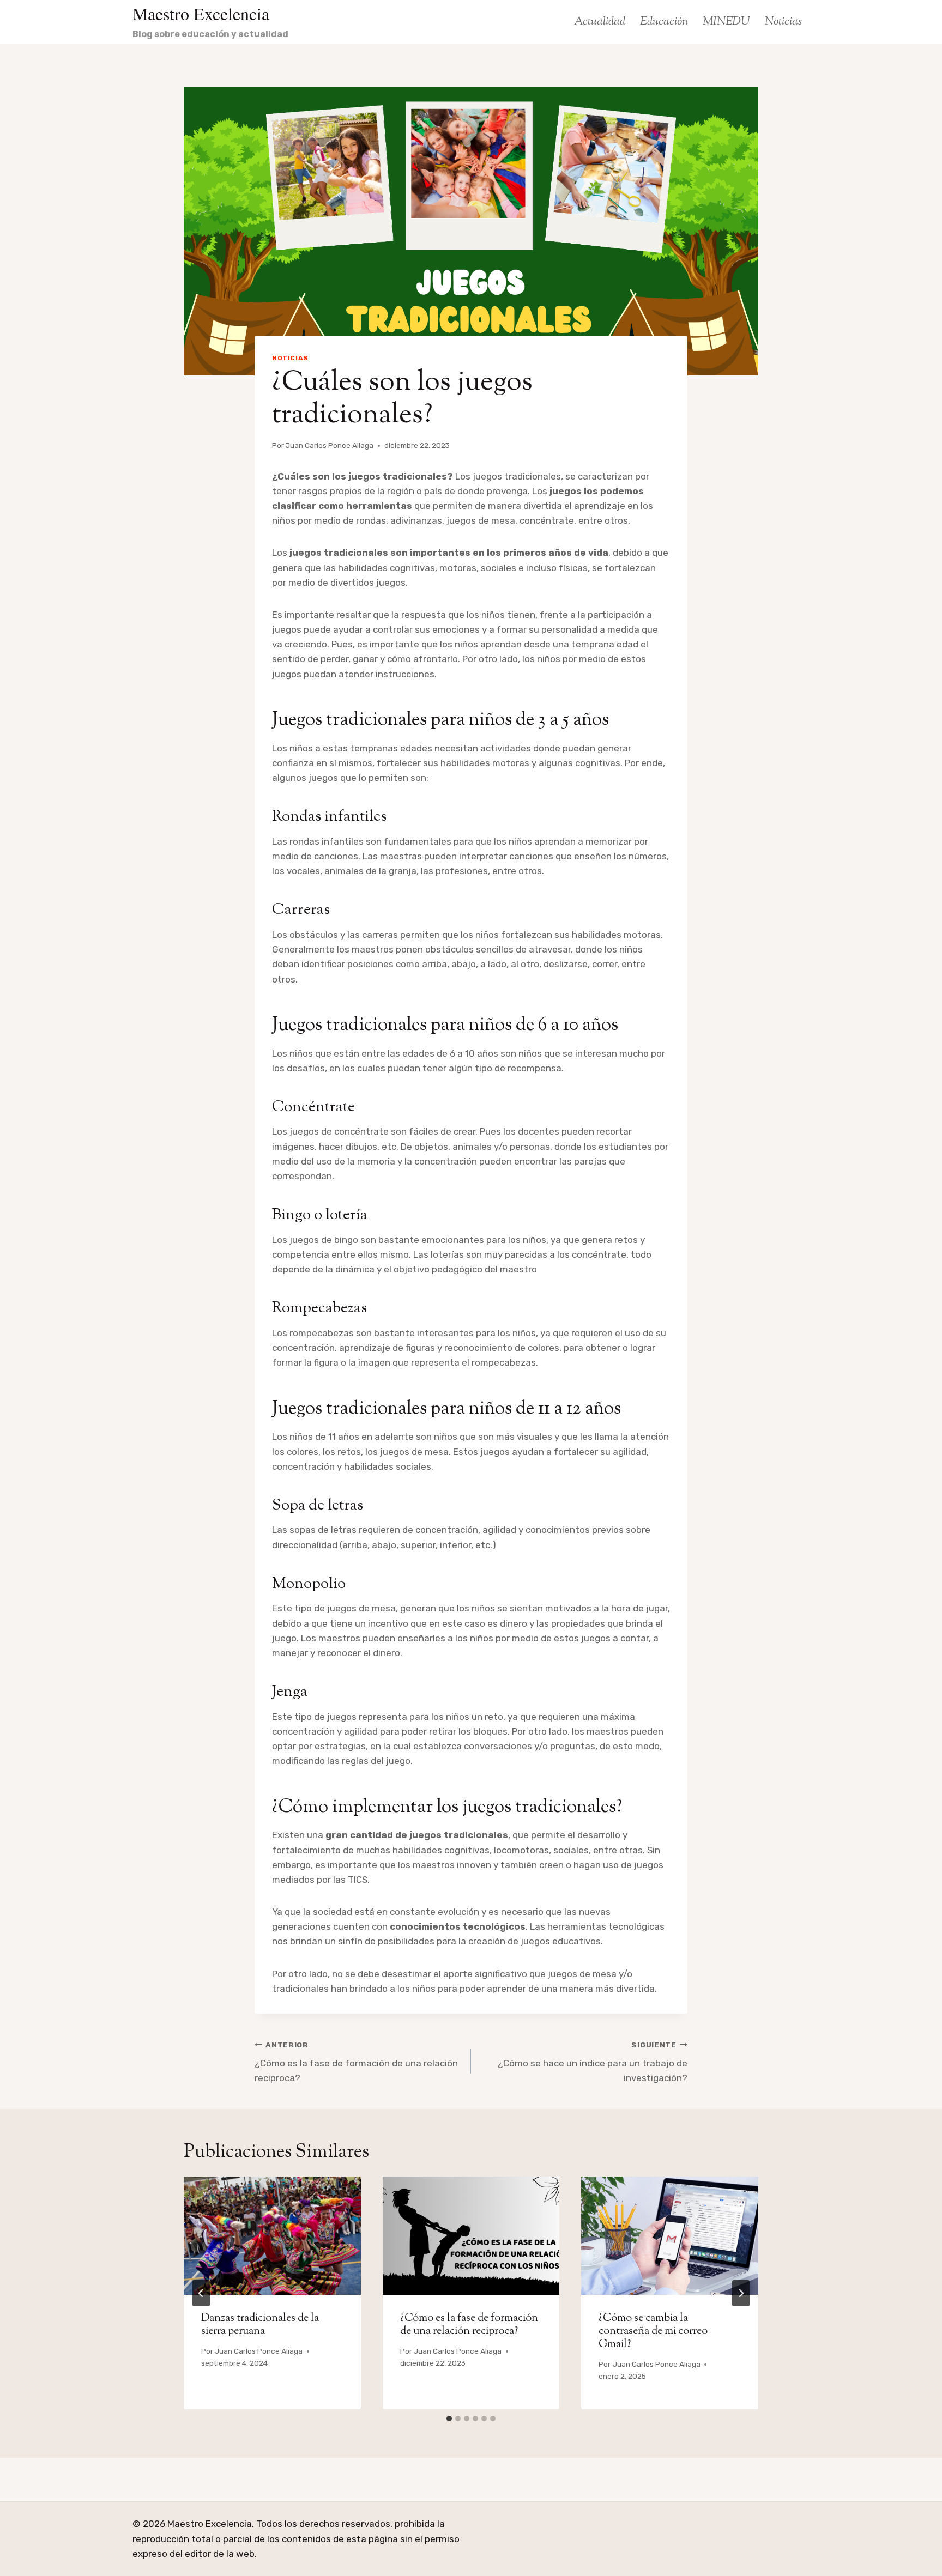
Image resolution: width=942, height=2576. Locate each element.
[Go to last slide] (201, 2293)
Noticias (783, 22)
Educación (664, 22)
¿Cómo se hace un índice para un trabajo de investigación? (593, 2062)
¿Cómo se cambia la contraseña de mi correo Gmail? (653, 2332)
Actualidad (600, 22)
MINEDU (726, 22)
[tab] (449, 2419)
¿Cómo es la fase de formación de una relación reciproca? (356, 2062)
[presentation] (272, 2235)
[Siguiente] (741, 2293)
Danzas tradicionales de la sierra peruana (260, 2325)
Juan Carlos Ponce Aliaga (330, 445)
